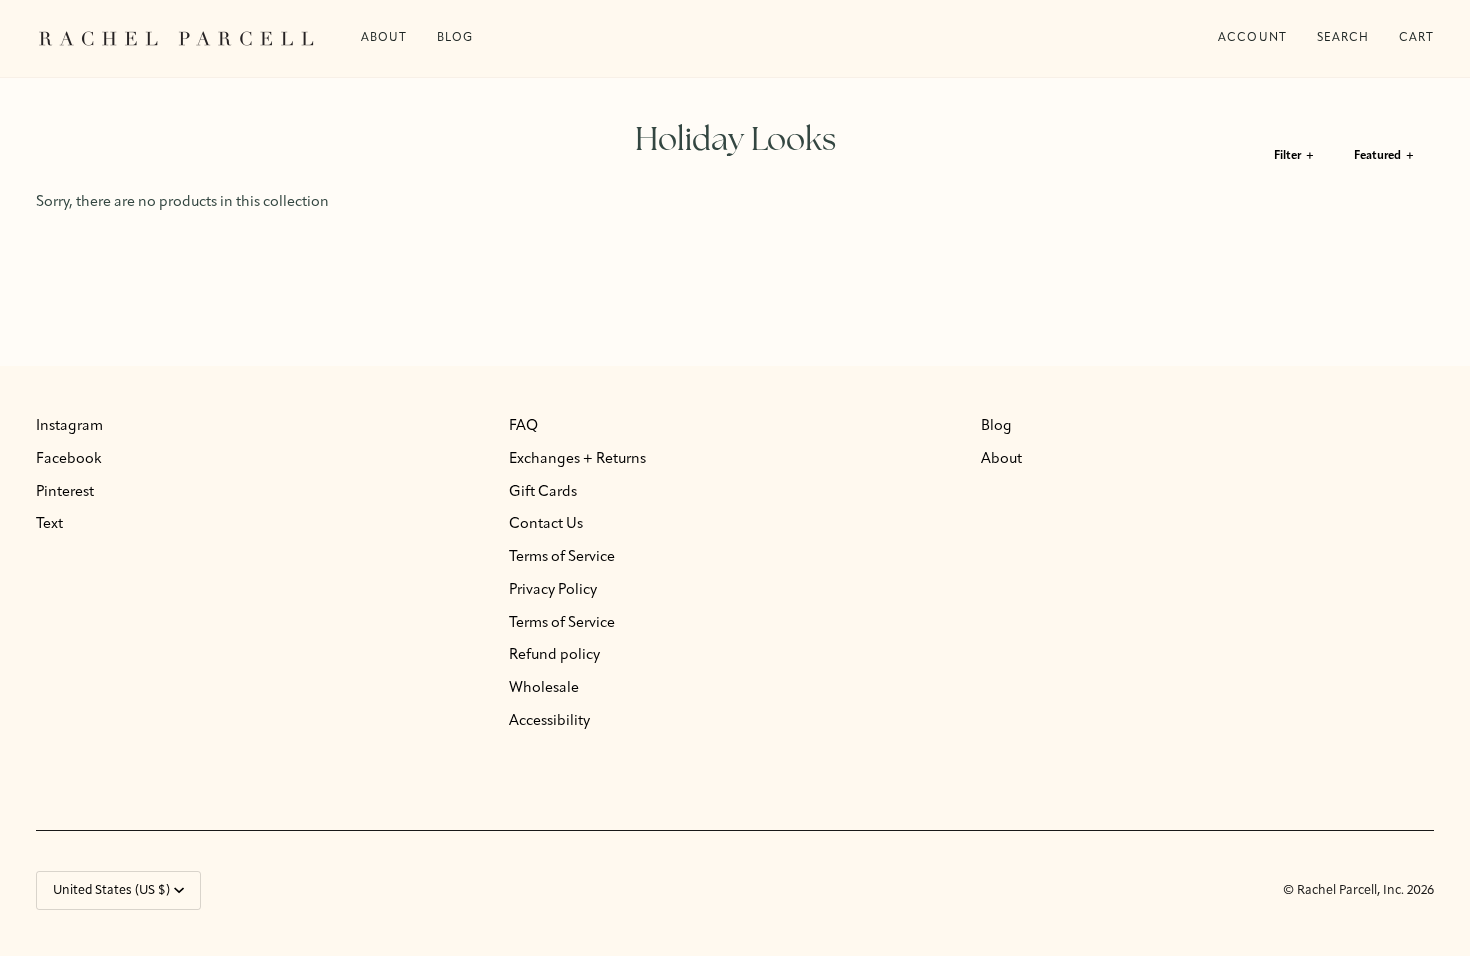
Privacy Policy (553, 590)
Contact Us (546, 524)
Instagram (69, 426)
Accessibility (549, 721)
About (1001, 459)
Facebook (69, 459)
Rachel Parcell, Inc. (1352, 890)
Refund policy (554, 655)
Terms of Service (562, 557)
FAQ (523, 426)
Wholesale (544, 688)
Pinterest (65, 492)
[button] (455, 38)
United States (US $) (111, 890)
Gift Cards (543, 492)
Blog (996, 426)
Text (49, 524)
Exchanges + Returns (577, 459)
